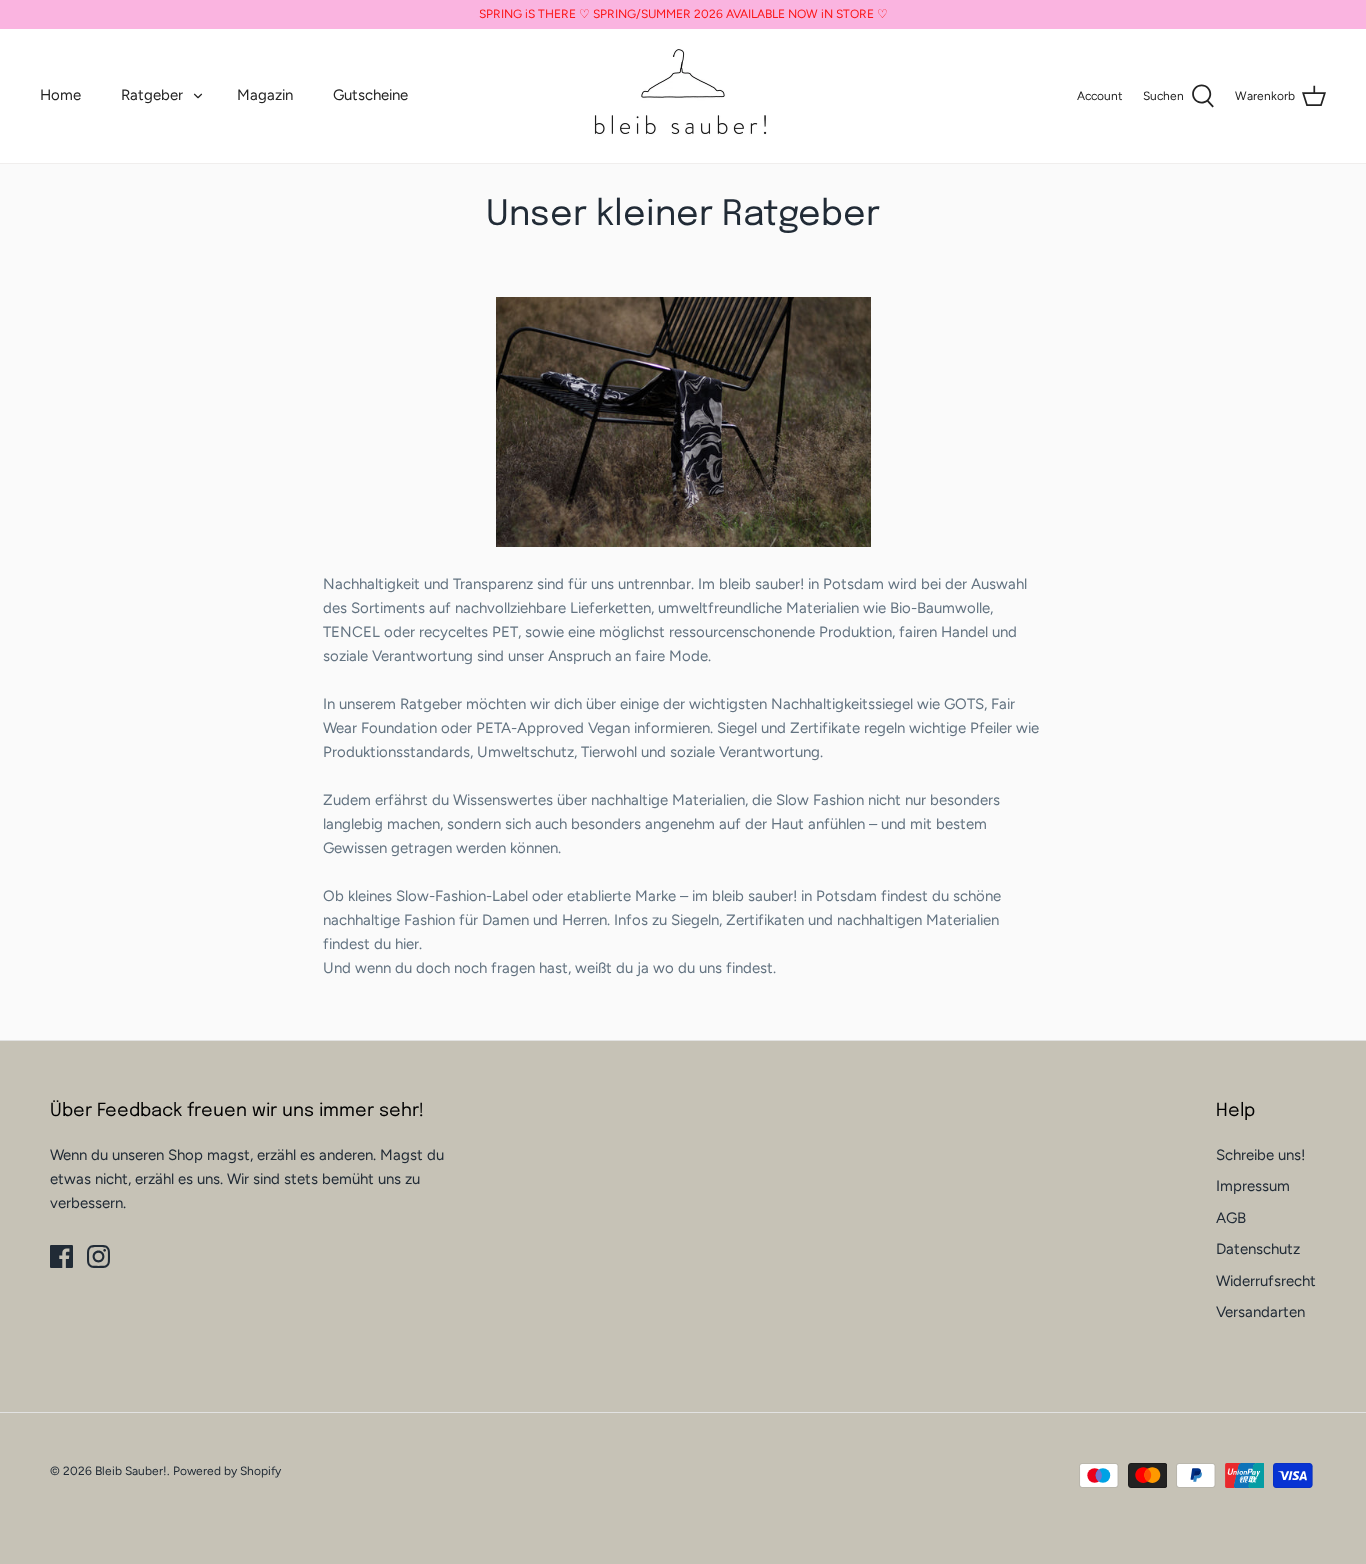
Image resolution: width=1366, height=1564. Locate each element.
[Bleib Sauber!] (683, 96)
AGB (1231, 1218)
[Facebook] (61, 1256)
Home (60, 95)
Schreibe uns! (1260, 1155)
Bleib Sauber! (131, 1471)
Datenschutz (1258, 1249)
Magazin (265, 95)
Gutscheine (370, 95)
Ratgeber (152, 95)
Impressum (1253, 1186)
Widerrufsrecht (1266, 1281)
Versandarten (1260, 1312)
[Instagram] (98, 1256)
